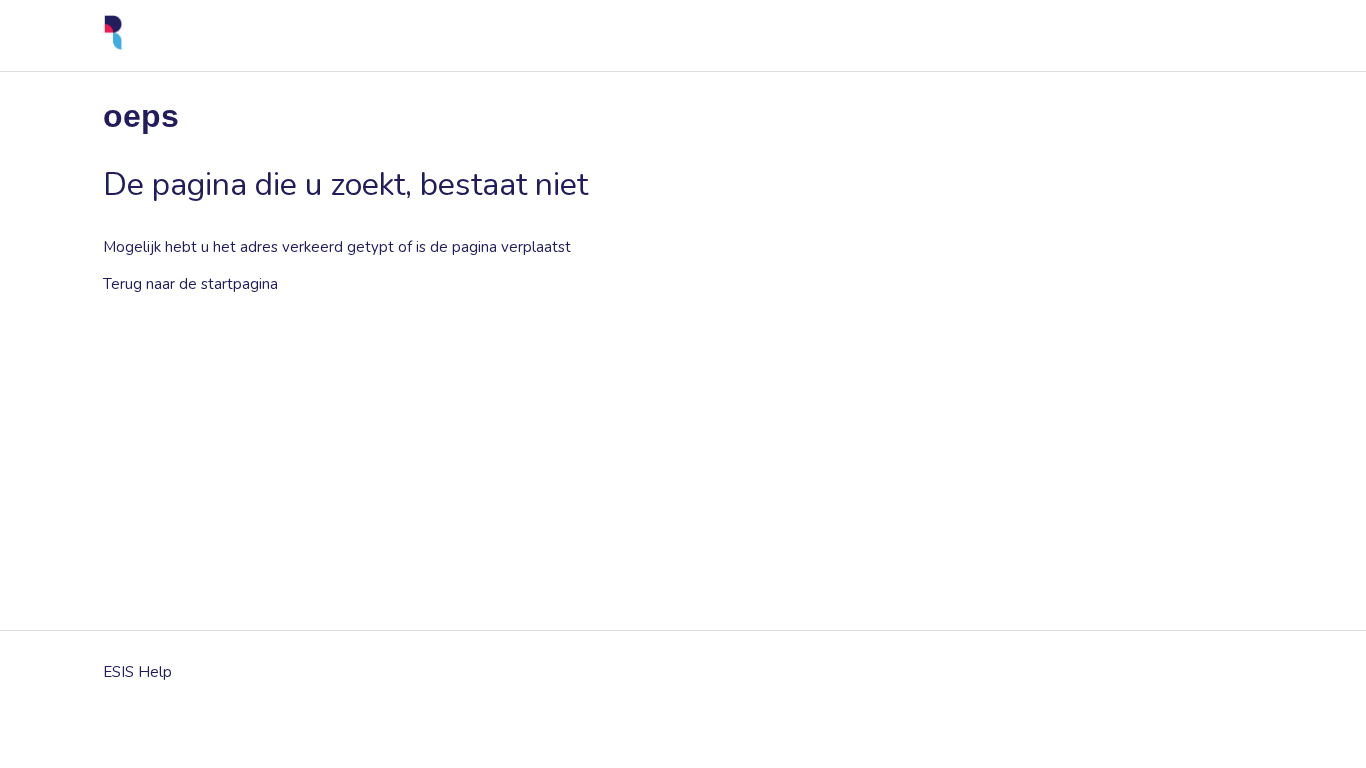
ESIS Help (137, 672)
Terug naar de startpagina (190, 284)
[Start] (113, 46)
